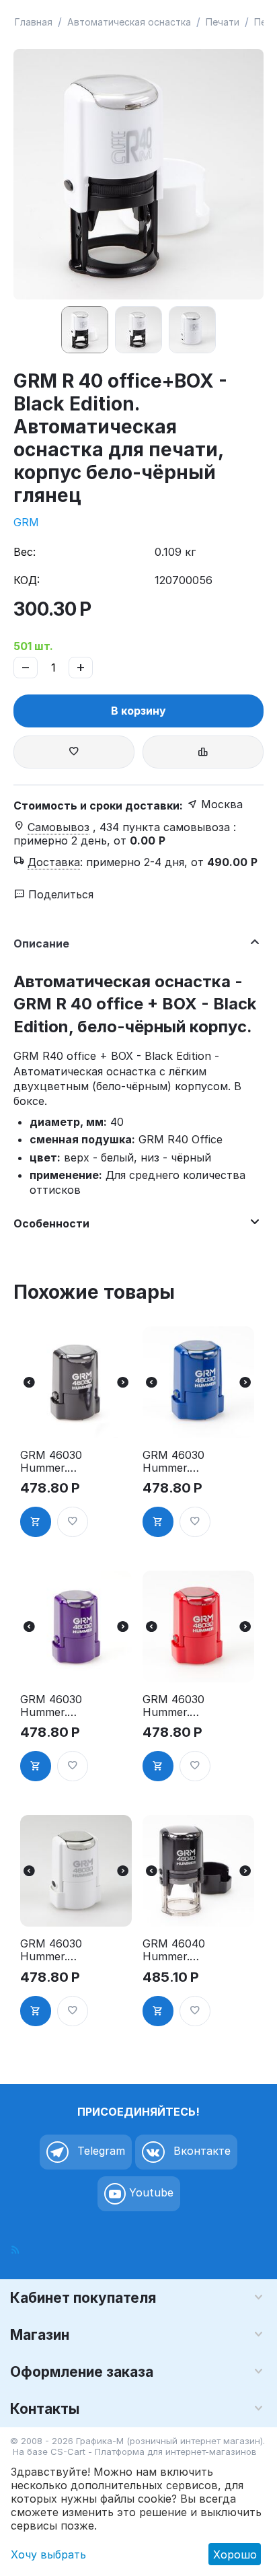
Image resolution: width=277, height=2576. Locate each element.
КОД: (27, 580)
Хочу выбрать (48, 2554)
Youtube (150, 2192)
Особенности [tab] (51, 1223)
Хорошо (235, 2554)
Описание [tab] (41, 943)
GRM (26, 522)
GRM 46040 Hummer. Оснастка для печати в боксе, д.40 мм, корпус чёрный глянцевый (174, 1950)
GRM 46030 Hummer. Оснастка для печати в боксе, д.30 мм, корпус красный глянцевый (173, 1706)
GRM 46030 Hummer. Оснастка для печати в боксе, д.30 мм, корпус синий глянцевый (173, 1462)
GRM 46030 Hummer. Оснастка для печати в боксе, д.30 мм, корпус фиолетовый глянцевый (51, 1706)
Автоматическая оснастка (129, 22)
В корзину (138, 711)
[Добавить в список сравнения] (203, 752)
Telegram (100, 2151)
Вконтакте (200, 2151)
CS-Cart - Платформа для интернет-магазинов (154, 2452)
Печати (223, 22)
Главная (34, 22)
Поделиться (59, 894)
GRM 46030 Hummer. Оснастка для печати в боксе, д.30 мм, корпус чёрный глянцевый (51, 1462)
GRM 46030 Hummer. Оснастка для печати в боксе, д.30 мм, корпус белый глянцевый (51, 1950)
